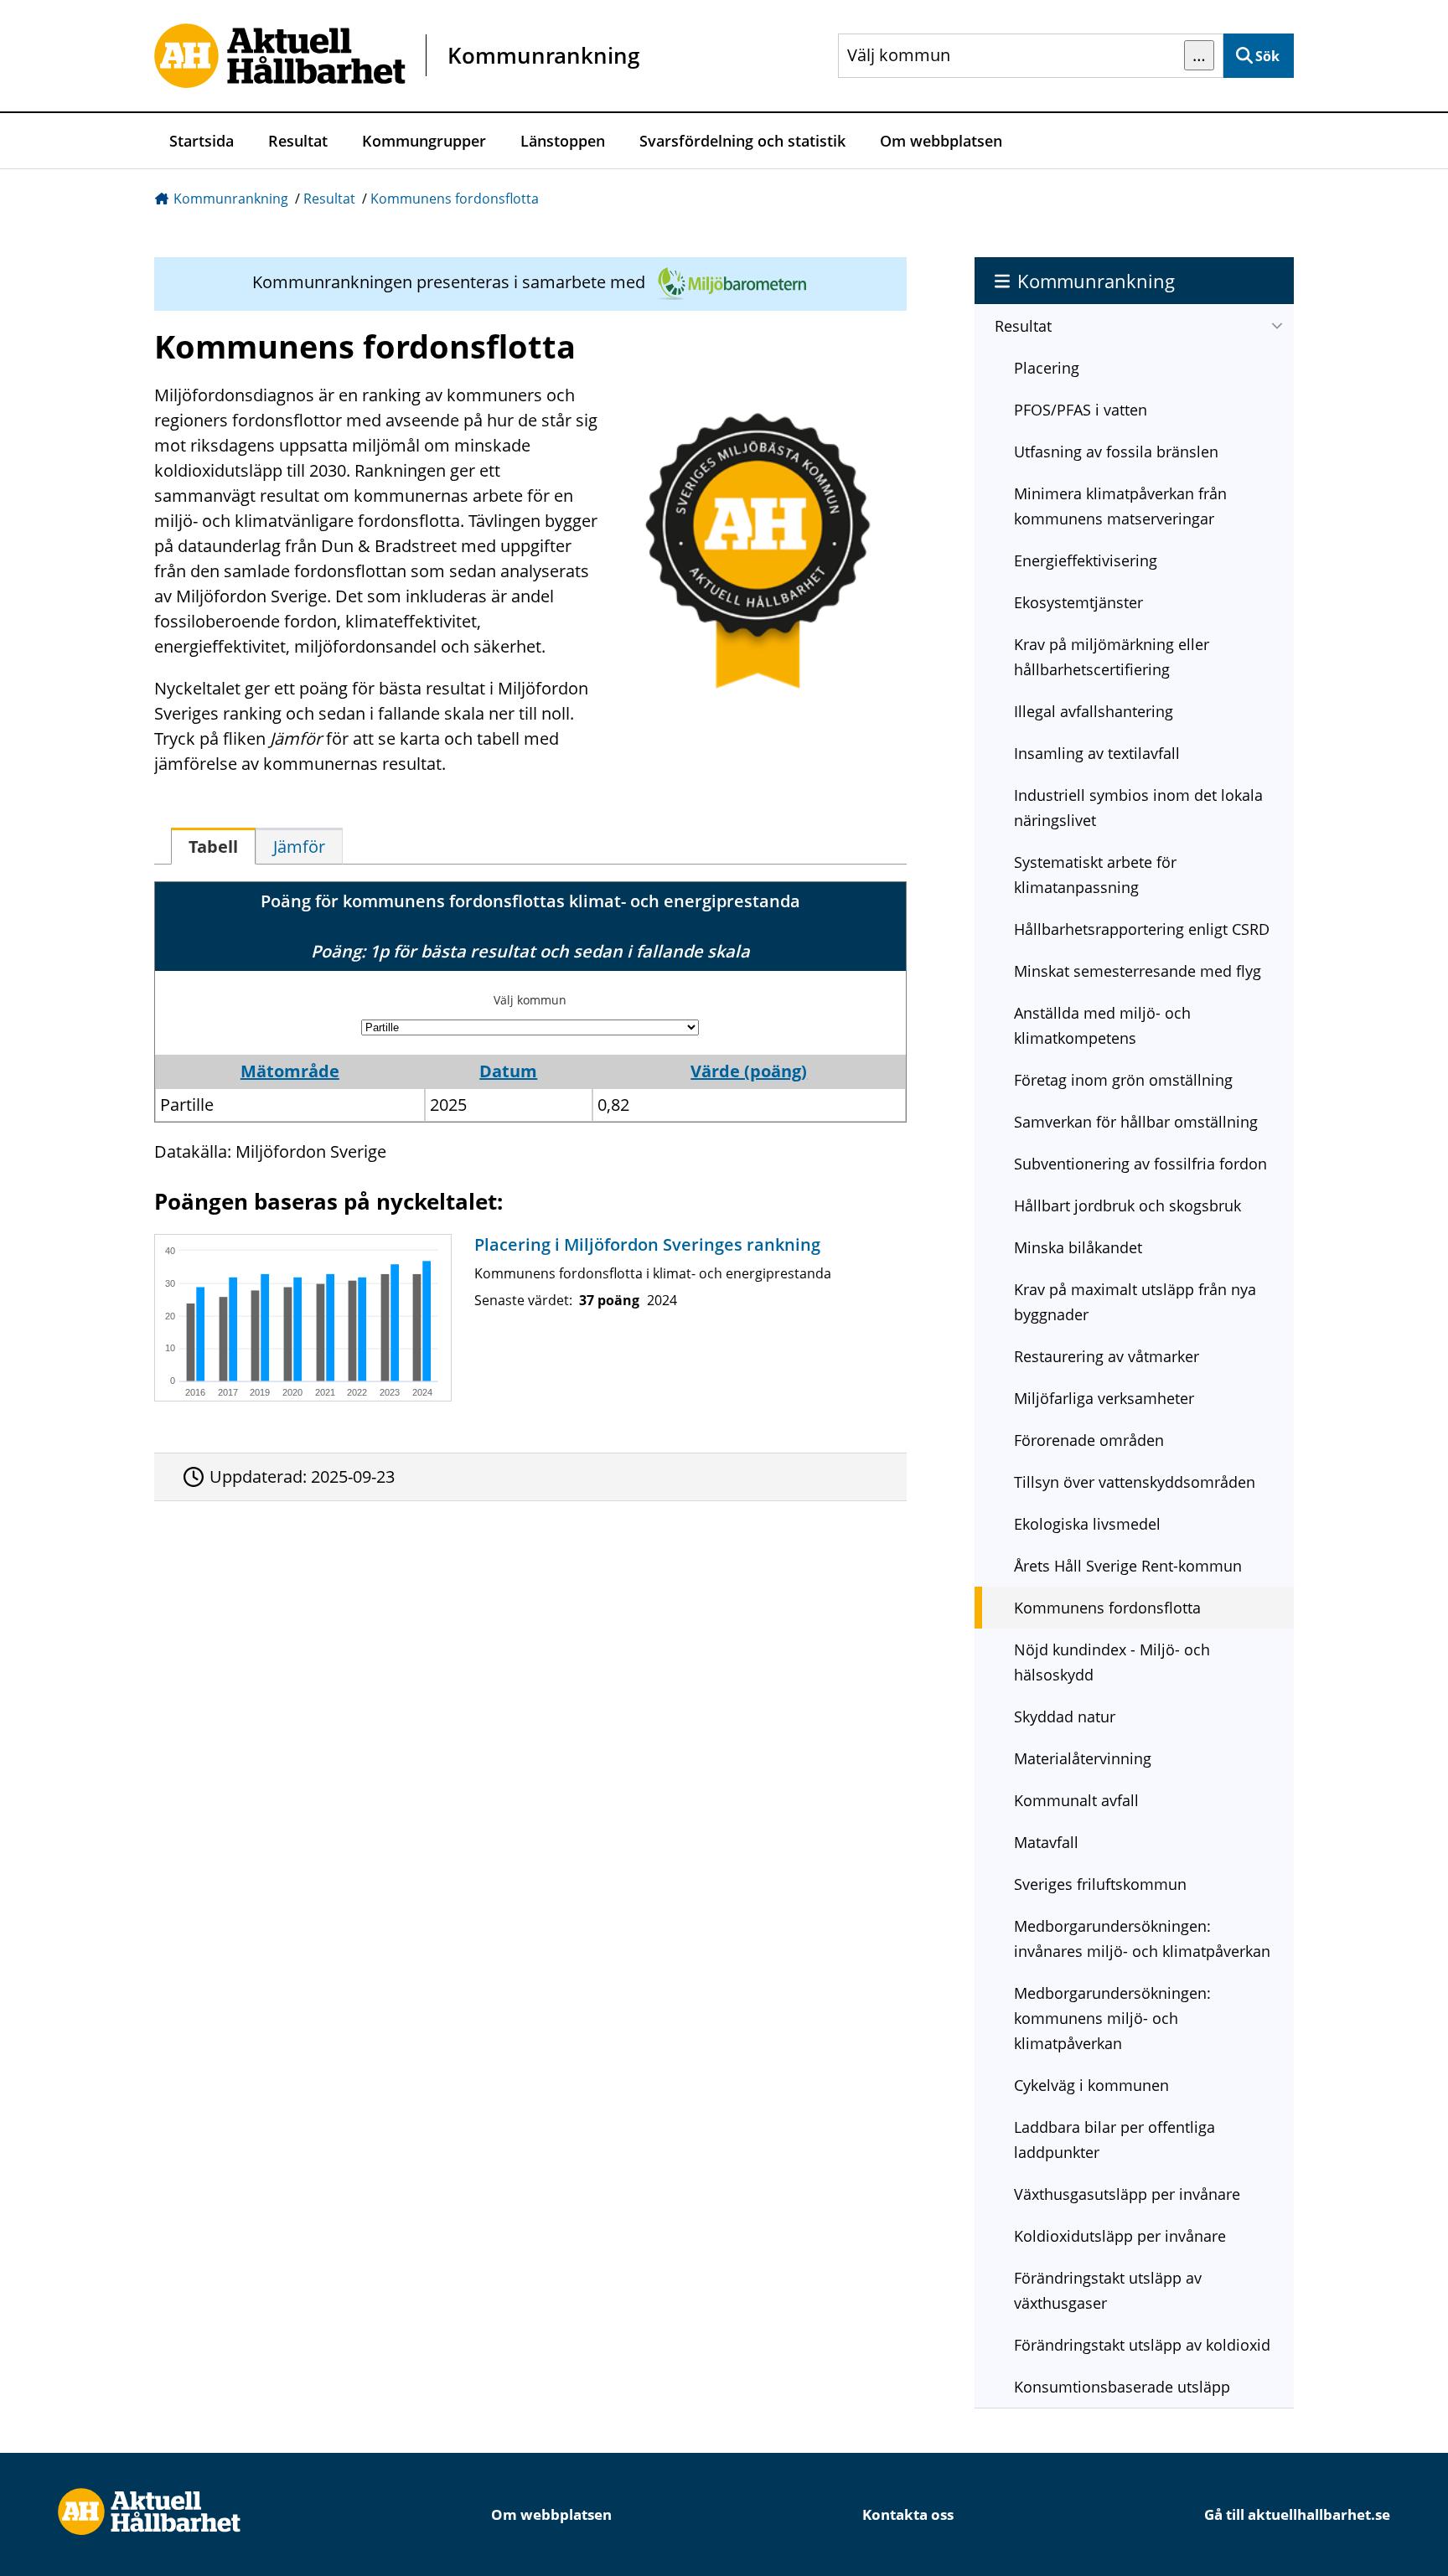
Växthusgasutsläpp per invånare (1127, 2194)
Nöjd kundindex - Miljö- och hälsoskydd (1112, 1662)
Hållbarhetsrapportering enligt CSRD (1142, 929)
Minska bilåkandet (1078, 1247)
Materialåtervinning (1083, 1758)
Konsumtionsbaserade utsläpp (1122, 2387)
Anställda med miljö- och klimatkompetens (1102, 1025)
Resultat (298, 141)
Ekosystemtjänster (1078, 602)
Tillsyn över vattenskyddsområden (1135, 1482)
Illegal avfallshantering (1094, 711)
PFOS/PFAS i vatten (1081, 410)
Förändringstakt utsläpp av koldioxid (1142, 2345)
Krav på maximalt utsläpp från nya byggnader (1135, 1302)
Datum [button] (508, 1071)
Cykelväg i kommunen (1091, 2085)
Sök (1267, 56)
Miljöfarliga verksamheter (1104, 1398)
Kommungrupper (424, 141)
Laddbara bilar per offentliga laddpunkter (1114, 2140)
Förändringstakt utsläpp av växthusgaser (1108, 2290)
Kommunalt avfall (1076, 1800)
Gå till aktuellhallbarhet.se (1297, 2514)
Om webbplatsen (941, 141)
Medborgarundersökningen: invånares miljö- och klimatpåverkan (1142, 1938)
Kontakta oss (908, 2514)
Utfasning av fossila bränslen (1116, 452)
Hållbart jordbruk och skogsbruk (1127, 1205)
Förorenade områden (1089, 1440)
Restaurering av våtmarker (1107, 1356)
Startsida (202, 141)
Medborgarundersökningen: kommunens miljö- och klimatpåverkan (1112, 2018)
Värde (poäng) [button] (749, 1071)
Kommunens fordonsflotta (455, 199)
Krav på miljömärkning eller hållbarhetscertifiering (1112, 657)
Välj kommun (530, 1000)
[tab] (213, 846)
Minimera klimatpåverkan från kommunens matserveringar (1120, 506)
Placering (1047, 368)
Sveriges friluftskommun (1100, 1884)
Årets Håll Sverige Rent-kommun (1128, 1566)
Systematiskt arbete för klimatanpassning (1095, 875)
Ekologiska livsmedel (1087, 1524)
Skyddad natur (1065, 1716)
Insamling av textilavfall (1097, 753)
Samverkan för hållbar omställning (1136, 1122)
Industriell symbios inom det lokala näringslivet (1138, 808)
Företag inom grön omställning (1123, 1080)
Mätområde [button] (290, 1071)
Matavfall (1046, 1842)
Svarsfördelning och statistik (742, 141)
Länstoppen (563, 141)
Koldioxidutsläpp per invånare (1120, 2236)
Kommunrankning (231, 199)
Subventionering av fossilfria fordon (1140, 1164)
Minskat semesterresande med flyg (1138, 971)
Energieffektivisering (1086, 560)
